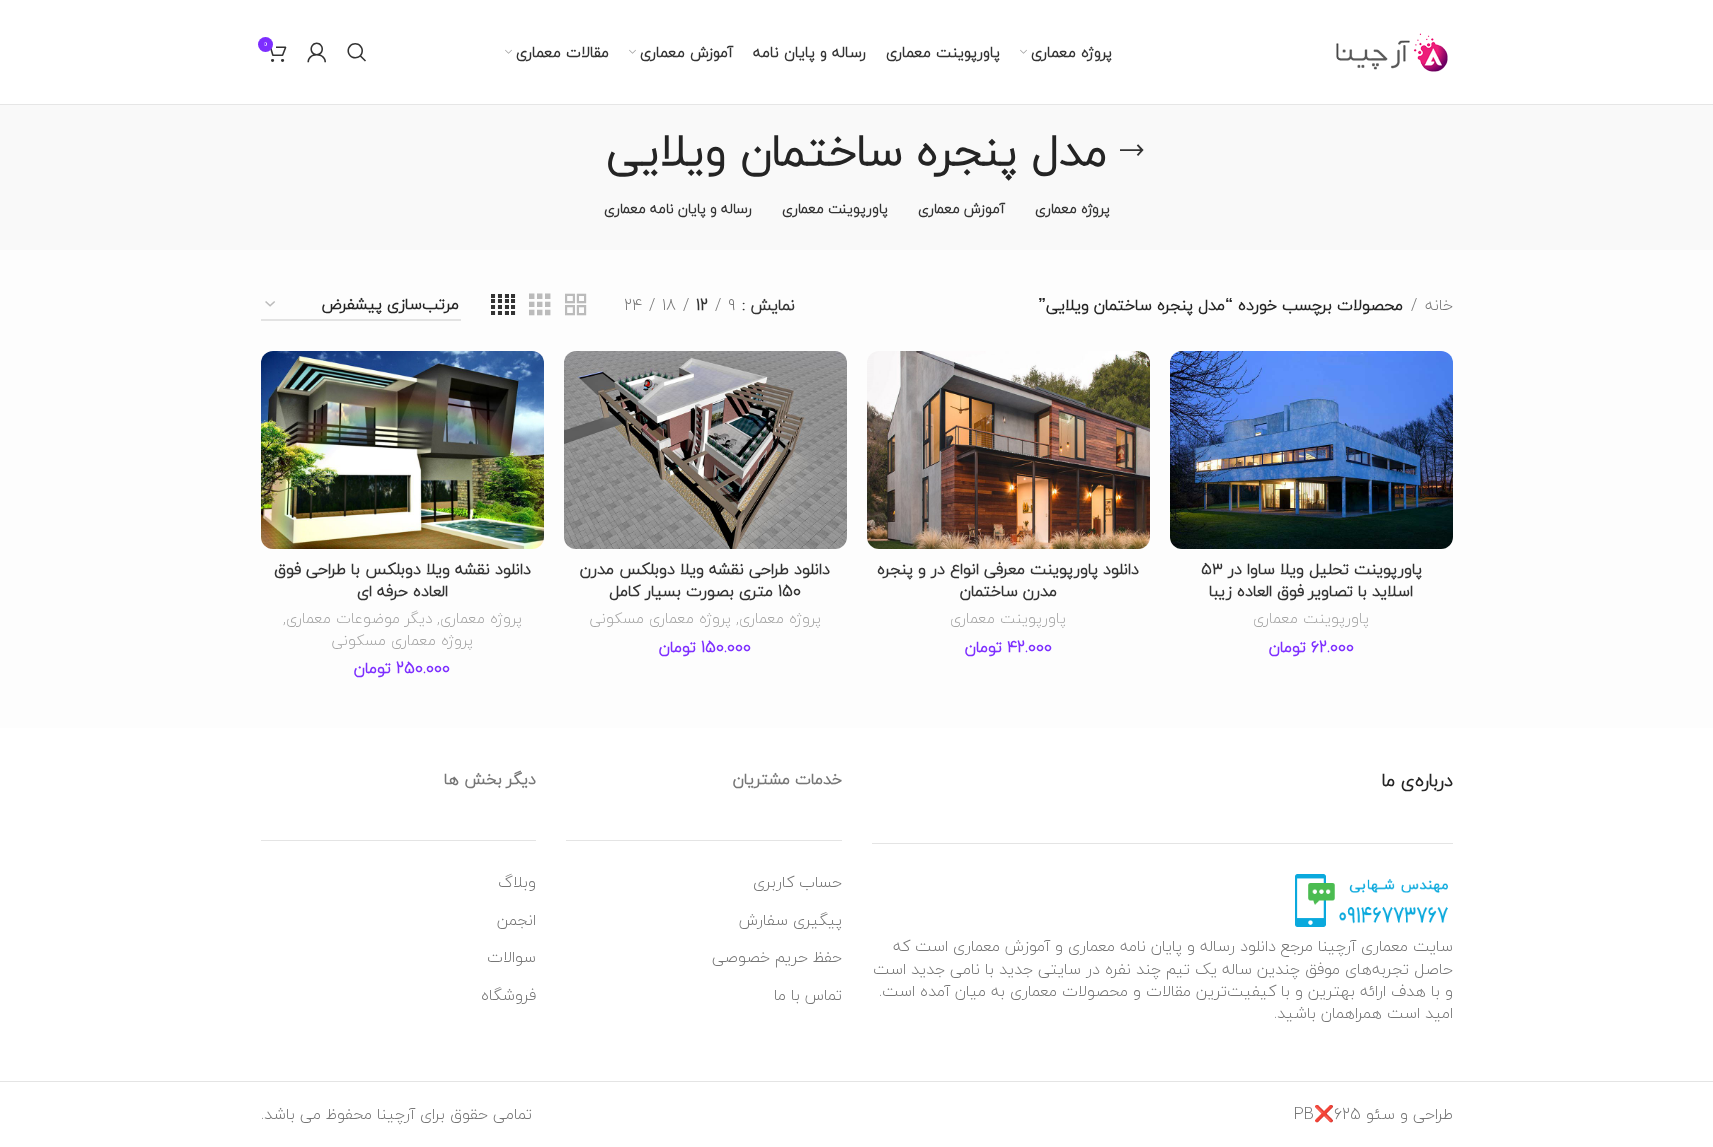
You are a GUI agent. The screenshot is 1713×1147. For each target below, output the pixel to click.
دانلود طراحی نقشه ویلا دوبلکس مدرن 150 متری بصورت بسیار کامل (705, 580)
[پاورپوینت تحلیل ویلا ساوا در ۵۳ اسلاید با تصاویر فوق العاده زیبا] (1311, 450)
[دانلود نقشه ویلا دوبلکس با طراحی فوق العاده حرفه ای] (402, 450)
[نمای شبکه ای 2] (576, 305)
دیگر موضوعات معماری (359, 618)
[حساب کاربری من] (317, 52)
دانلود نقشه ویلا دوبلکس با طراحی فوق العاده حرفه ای (402, 580)
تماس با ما (808, 995)
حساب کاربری (797, 882)
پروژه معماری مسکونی (660, 618)
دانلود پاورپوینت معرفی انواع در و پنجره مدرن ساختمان (1008, 580)
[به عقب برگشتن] (1132, 151)
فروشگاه (508, 995)
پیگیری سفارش (790, 920)
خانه (1439, 306)
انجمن (516, 920)
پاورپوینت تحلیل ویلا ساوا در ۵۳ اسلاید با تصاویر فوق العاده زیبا (1311, 580)
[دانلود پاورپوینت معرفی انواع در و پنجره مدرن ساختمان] (1008, 450)
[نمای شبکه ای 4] (503, 305)
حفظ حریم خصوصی (777, 957)
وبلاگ (517, 882)
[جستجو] (357, 52)
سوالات (511, 957)
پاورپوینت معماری (1311, 618)
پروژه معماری (780, 618)
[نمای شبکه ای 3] (540, 305)
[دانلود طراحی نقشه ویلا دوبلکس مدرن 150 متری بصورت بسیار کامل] (705, 450)
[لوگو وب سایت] (1392, 50)
